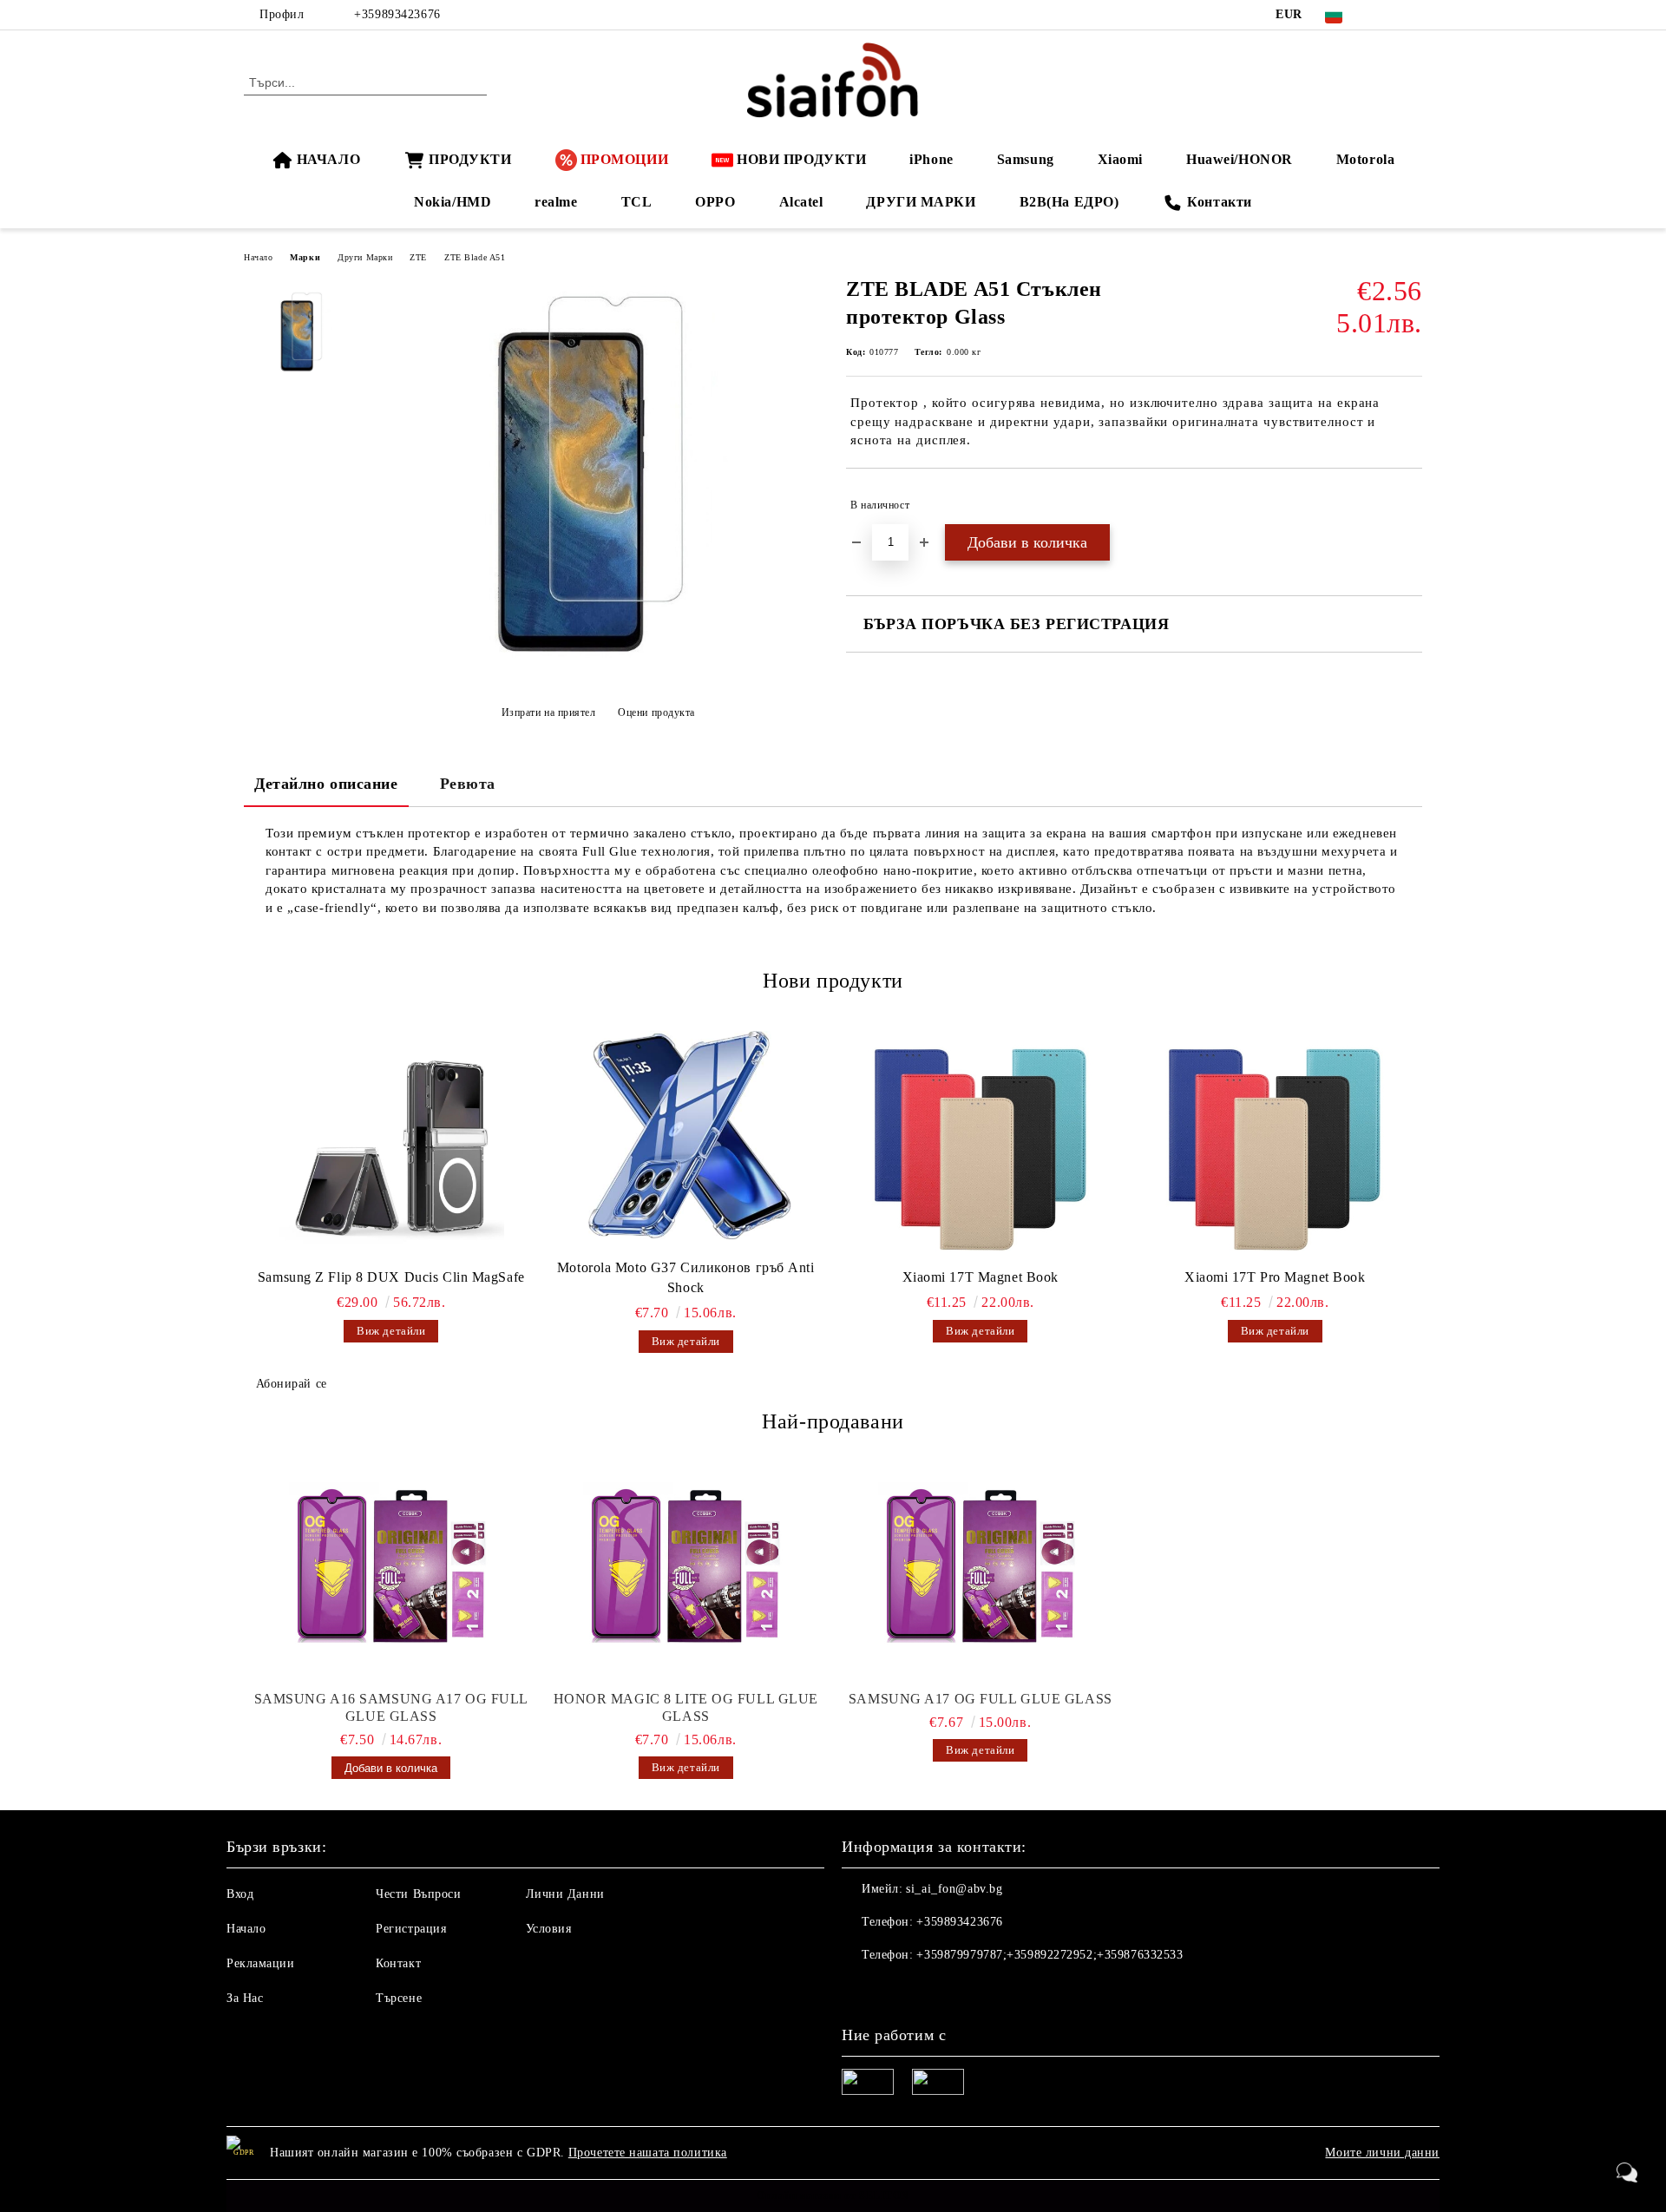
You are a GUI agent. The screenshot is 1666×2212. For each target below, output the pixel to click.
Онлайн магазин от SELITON (833, 2196)
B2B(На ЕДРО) (1069, 202)
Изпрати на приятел (549, 712)
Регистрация (411, 1929)
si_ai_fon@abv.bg (954, 1889)
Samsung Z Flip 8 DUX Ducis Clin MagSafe (391, 1277)
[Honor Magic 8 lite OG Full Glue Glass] (686, 1569)
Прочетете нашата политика (648, 2153)
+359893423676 (397, 14)
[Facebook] (1387, 15)
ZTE (418, 257)
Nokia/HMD (453, 202)
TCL (637, 202)
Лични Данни (565, 1894)
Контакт (398, 1963)
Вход (240, 1894)
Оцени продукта (656, 712)
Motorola (1365, 159)
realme (556, 202)
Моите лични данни (1382, 2153)
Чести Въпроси (418, 1894)
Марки (305, 257)
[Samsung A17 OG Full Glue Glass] (981, 1569)
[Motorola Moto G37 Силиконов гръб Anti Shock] (686, 1137)
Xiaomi (1120, 159)
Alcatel (801, 202)
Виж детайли (391, 1331)
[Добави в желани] (1410, 505)
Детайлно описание (326, 784)
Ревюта (468, 784)
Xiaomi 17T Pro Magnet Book (1275, 1277)
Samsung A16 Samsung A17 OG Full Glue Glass (391, 1707)
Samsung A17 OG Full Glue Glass (981, 1699)
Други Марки (365, 257)
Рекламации (261, 1963)
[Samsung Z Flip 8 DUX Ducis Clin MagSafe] (391, 1146)
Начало (258, 257)
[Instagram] (1413, 15)
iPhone (931, 159)
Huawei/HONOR (1240, 159)
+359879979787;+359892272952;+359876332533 (1049, 1955)
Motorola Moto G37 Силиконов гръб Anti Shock (686, 1277)
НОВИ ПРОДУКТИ (801, 159)
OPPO (715, 202)
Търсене (399, 1998)
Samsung (1026, 159)
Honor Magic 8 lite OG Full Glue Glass (686, 1707)
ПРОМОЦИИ (624, 159)
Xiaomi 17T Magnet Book (981, 1277)
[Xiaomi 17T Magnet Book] (981, 1146)
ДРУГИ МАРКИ (921, 202)
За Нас (245, 1998)
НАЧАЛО (328, 159)
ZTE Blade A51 (475, 257)
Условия (549, 1929)
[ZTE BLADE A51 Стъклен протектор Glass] (597, 670)
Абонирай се (292, 1384)
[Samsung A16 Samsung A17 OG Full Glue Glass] (391, 1569)
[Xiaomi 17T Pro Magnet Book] (1276, 1146)
